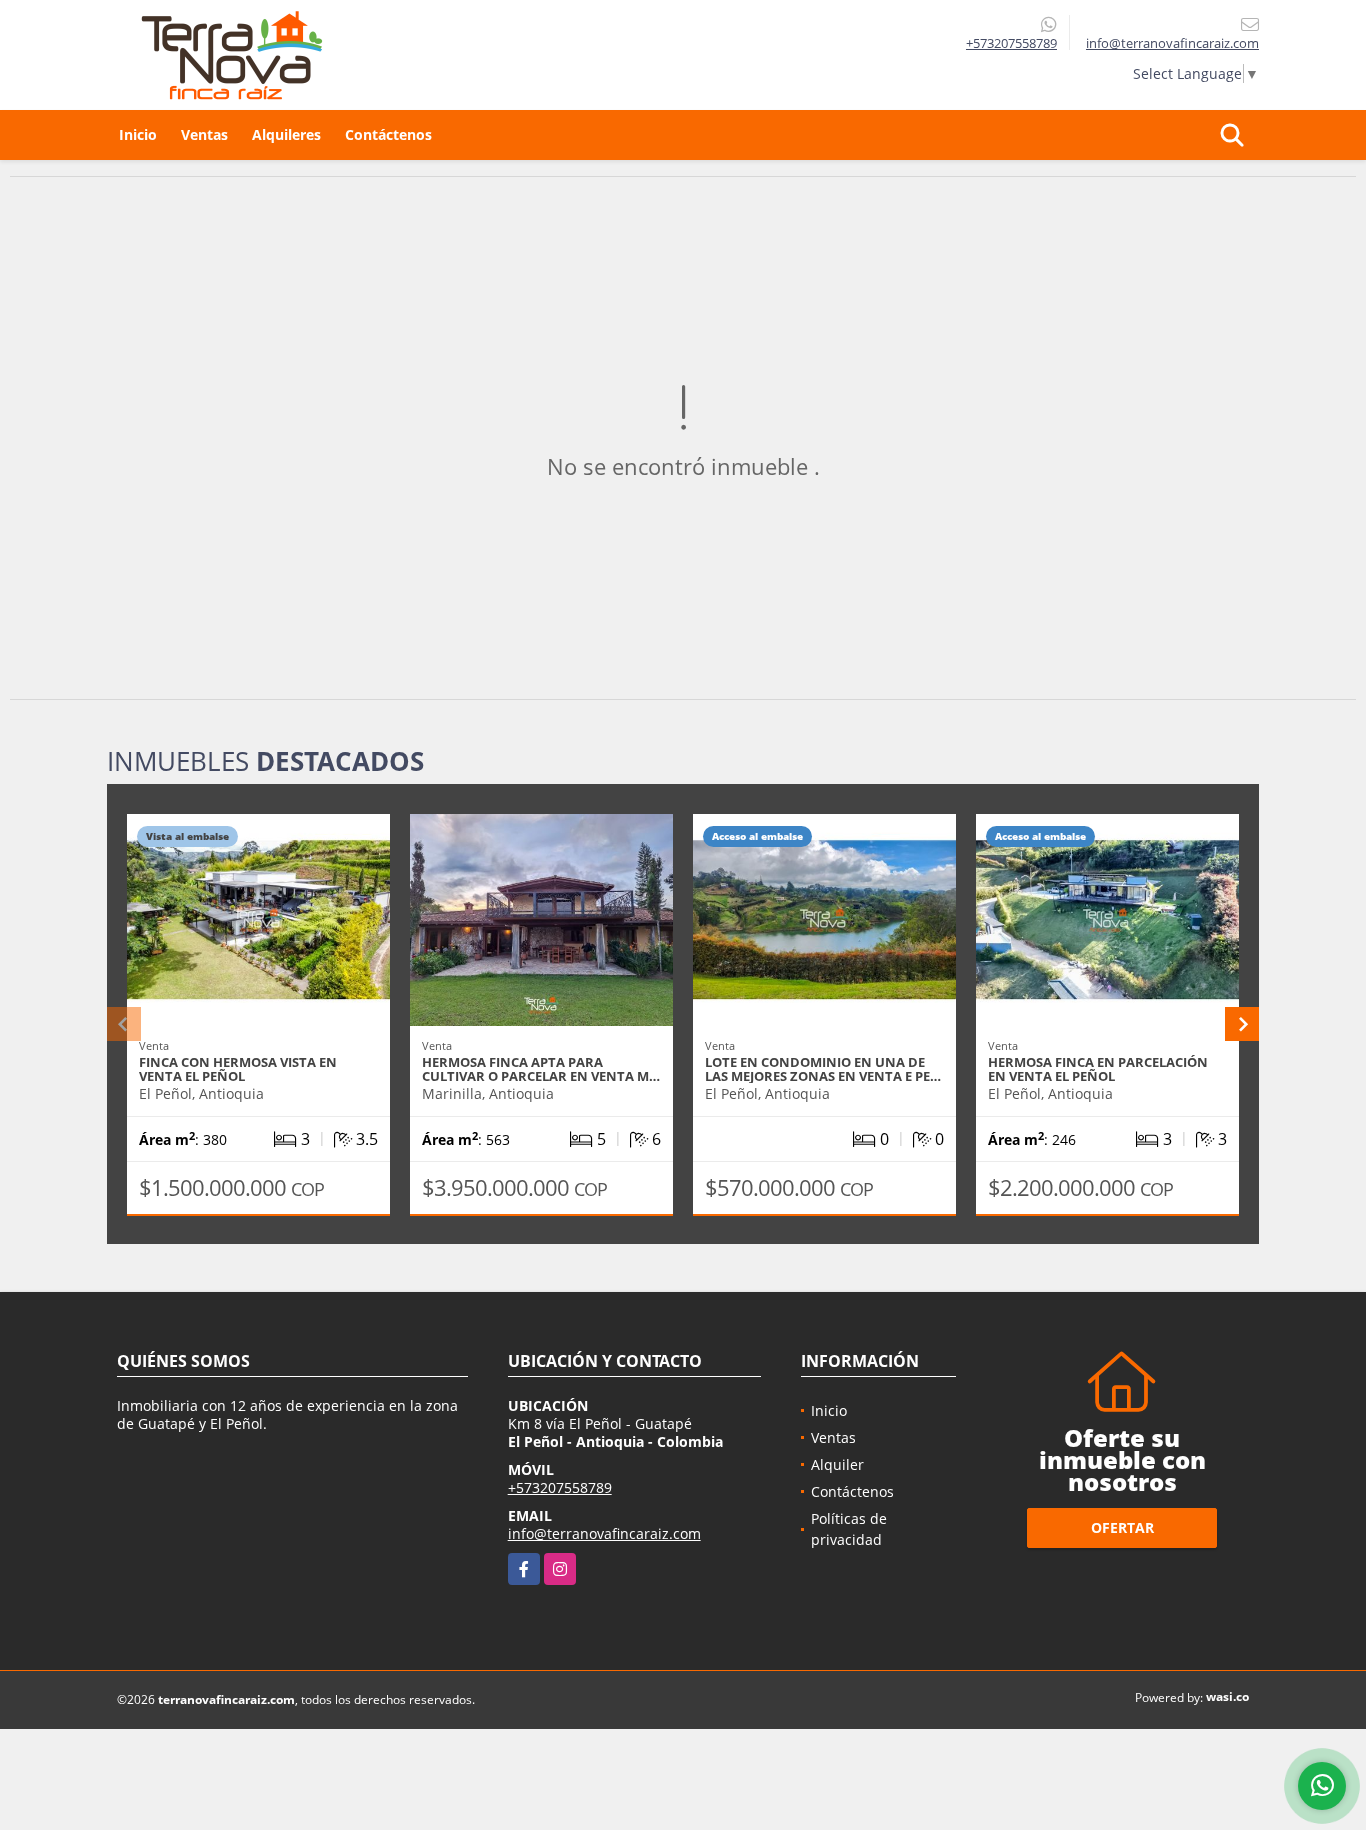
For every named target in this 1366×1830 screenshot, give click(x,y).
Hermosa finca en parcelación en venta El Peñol (1098, 1069)
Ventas (204, 134)
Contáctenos (388, 134)
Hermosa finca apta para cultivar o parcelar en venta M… (541, 1069)
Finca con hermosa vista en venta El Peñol (238, 1069)
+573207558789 (1011, 43)
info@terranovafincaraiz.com (604, 1533)
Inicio (138, 134)
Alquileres (286, 134)
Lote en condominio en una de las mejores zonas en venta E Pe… (823, 1069)
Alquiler (837, 1464)
